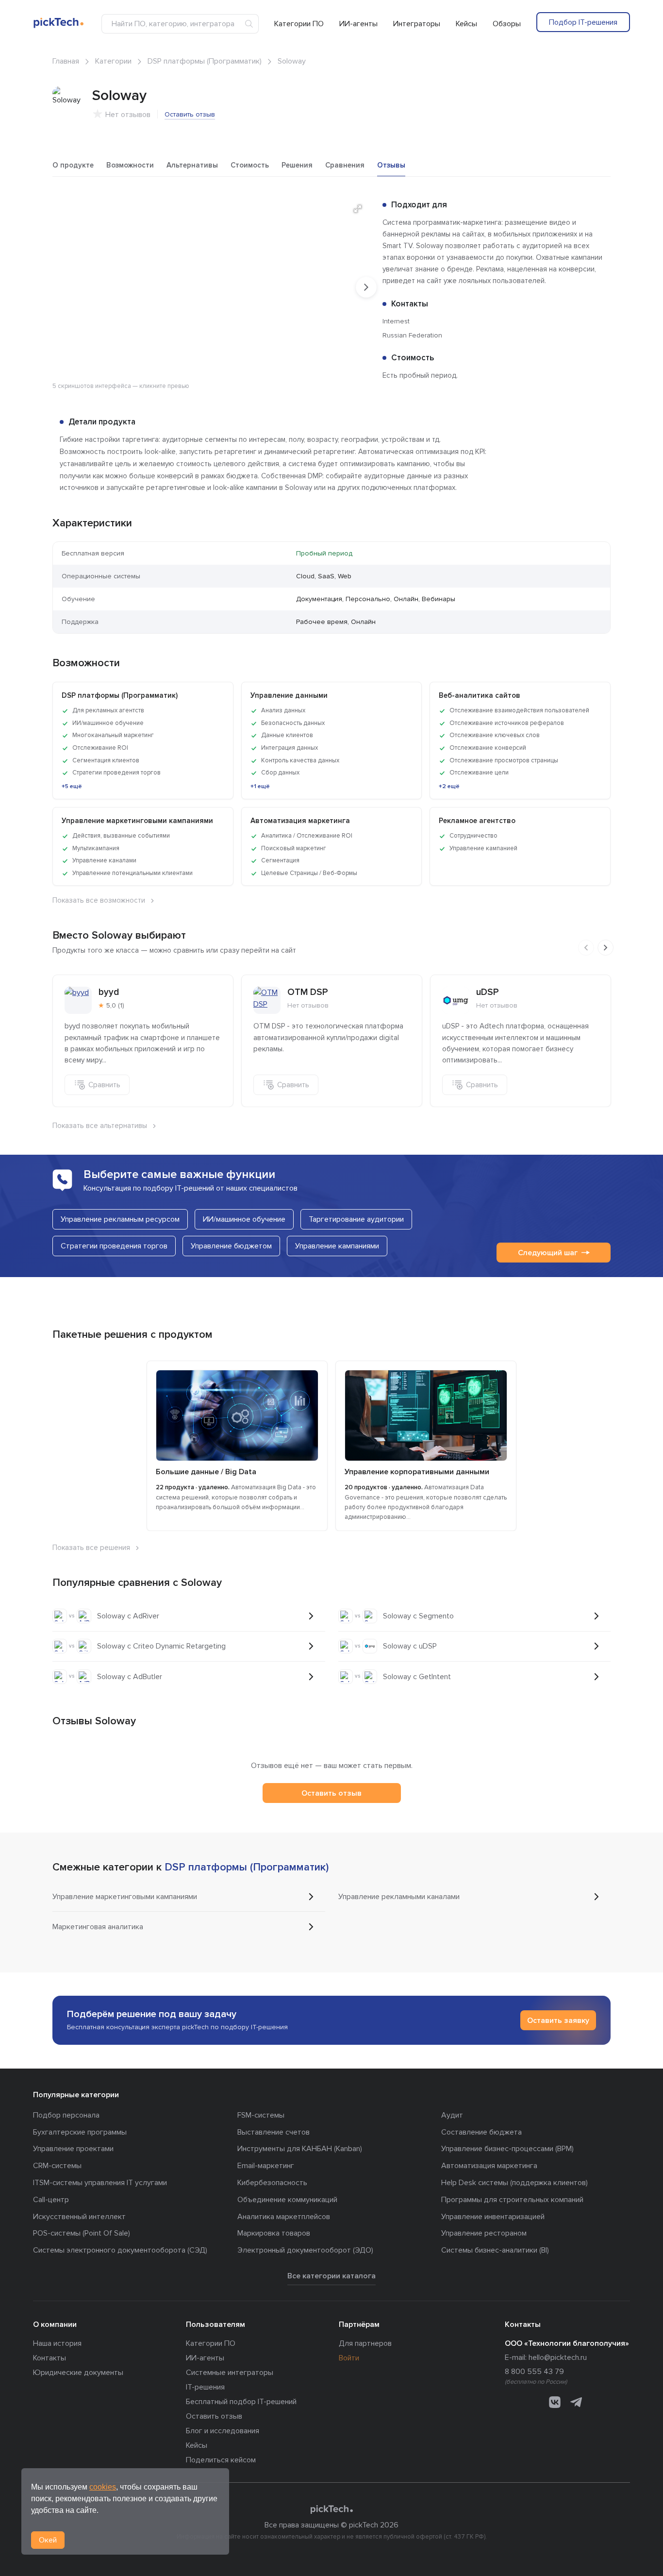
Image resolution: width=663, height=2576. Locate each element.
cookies (103, 2487)
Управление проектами (73, 2149)
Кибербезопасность (272, 2183)
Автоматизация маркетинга (489, 2166)
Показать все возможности (99, 900)
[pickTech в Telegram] (576, 2402)
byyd (109, 992)
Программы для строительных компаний (512, 2200)
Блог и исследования (223, 2431)
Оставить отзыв (190, 114)
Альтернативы (192, 165)
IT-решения (205, 2387)
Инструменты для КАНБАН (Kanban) (300, 2149)
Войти (349, 2358)
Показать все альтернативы (100, 1126)
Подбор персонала (66, 2115)
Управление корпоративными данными (417, 1472)
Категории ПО (299, 24)
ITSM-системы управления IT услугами (100, 2183)
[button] (358, 209)
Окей (48, 2540)
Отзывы (391, 165)
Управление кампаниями (337, 1246)
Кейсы (466, 24)
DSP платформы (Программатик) (205, 61)
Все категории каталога (331, 2276)
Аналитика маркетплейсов (284, 2217)
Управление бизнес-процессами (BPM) (507, 2149)
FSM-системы (261, 2115)
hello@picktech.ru (558, 2357)
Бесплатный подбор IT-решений (241, 2402)
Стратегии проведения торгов (114, 1246)
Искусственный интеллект (79, 2217)
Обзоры (507, 24)
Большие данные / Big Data (206, 1472)
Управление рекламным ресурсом (120, 1219)
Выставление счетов (273, 2132)
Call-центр (51, 2200)
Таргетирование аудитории (356, 1219)
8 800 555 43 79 (534, 2372)
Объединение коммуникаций (287, 2200)
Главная (66, 61)
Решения (297, 165)
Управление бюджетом (231, 1246)
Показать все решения (91, 1548)
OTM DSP (308, 992)
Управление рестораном (484, 2233)
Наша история (57, 2343)
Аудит (452, 2115)
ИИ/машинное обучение (244, 1219)
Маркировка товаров (274, 2233)
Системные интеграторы (230, 2373)
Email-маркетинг (266, 2166)
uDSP (488, 992)
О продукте (73, 165)
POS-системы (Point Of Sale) (82, 2233)
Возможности (130, 165)
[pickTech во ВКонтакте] (555, 2402)
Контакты (50, 2358)
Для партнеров (365, 2343)
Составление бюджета (481, 2132)
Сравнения (345, 165)
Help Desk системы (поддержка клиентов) (514, 2183)
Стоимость (250, 165)
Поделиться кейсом (221, 2460)
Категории (113, 61)
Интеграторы (417, 24)
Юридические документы (78, 2373)
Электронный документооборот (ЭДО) (305, 2250)
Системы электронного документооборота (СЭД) (120, 2250)
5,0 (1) (115, 1005)
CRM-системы (57, 2166)
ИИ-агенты (358, 24)
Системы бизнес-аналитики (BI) (495, 2250)
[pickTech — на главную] (331, 2509)
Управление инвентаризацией (493, 2217)
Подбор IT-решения (583, 22)
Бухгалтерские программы (80, 2132)
